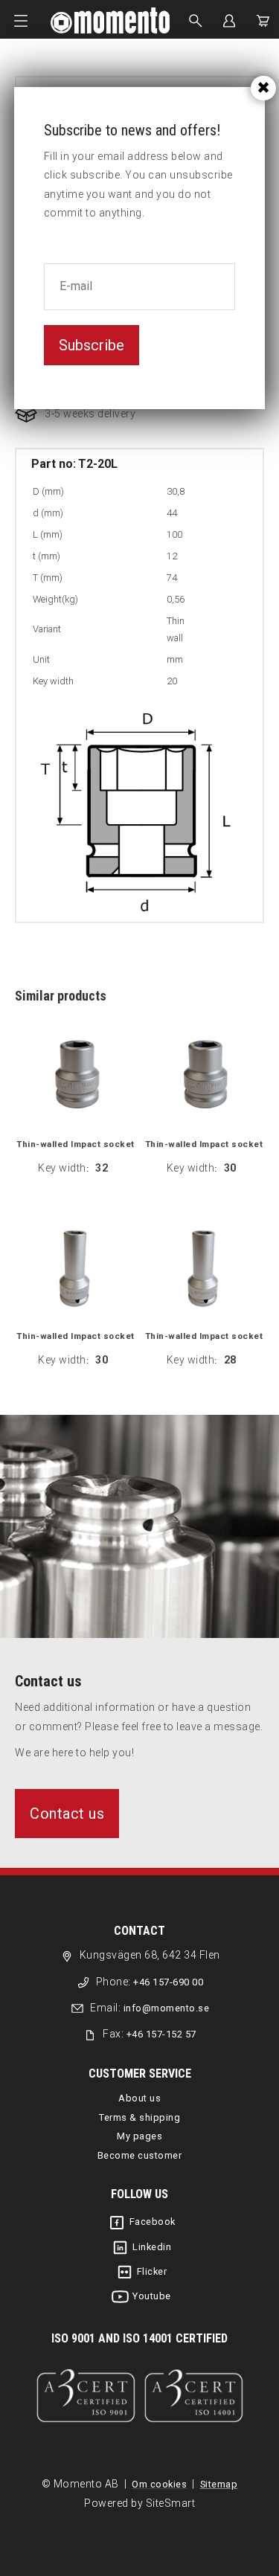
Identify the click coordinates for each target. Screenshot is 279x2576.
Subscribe (92, 345)
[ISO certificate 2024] (139, 2396)
